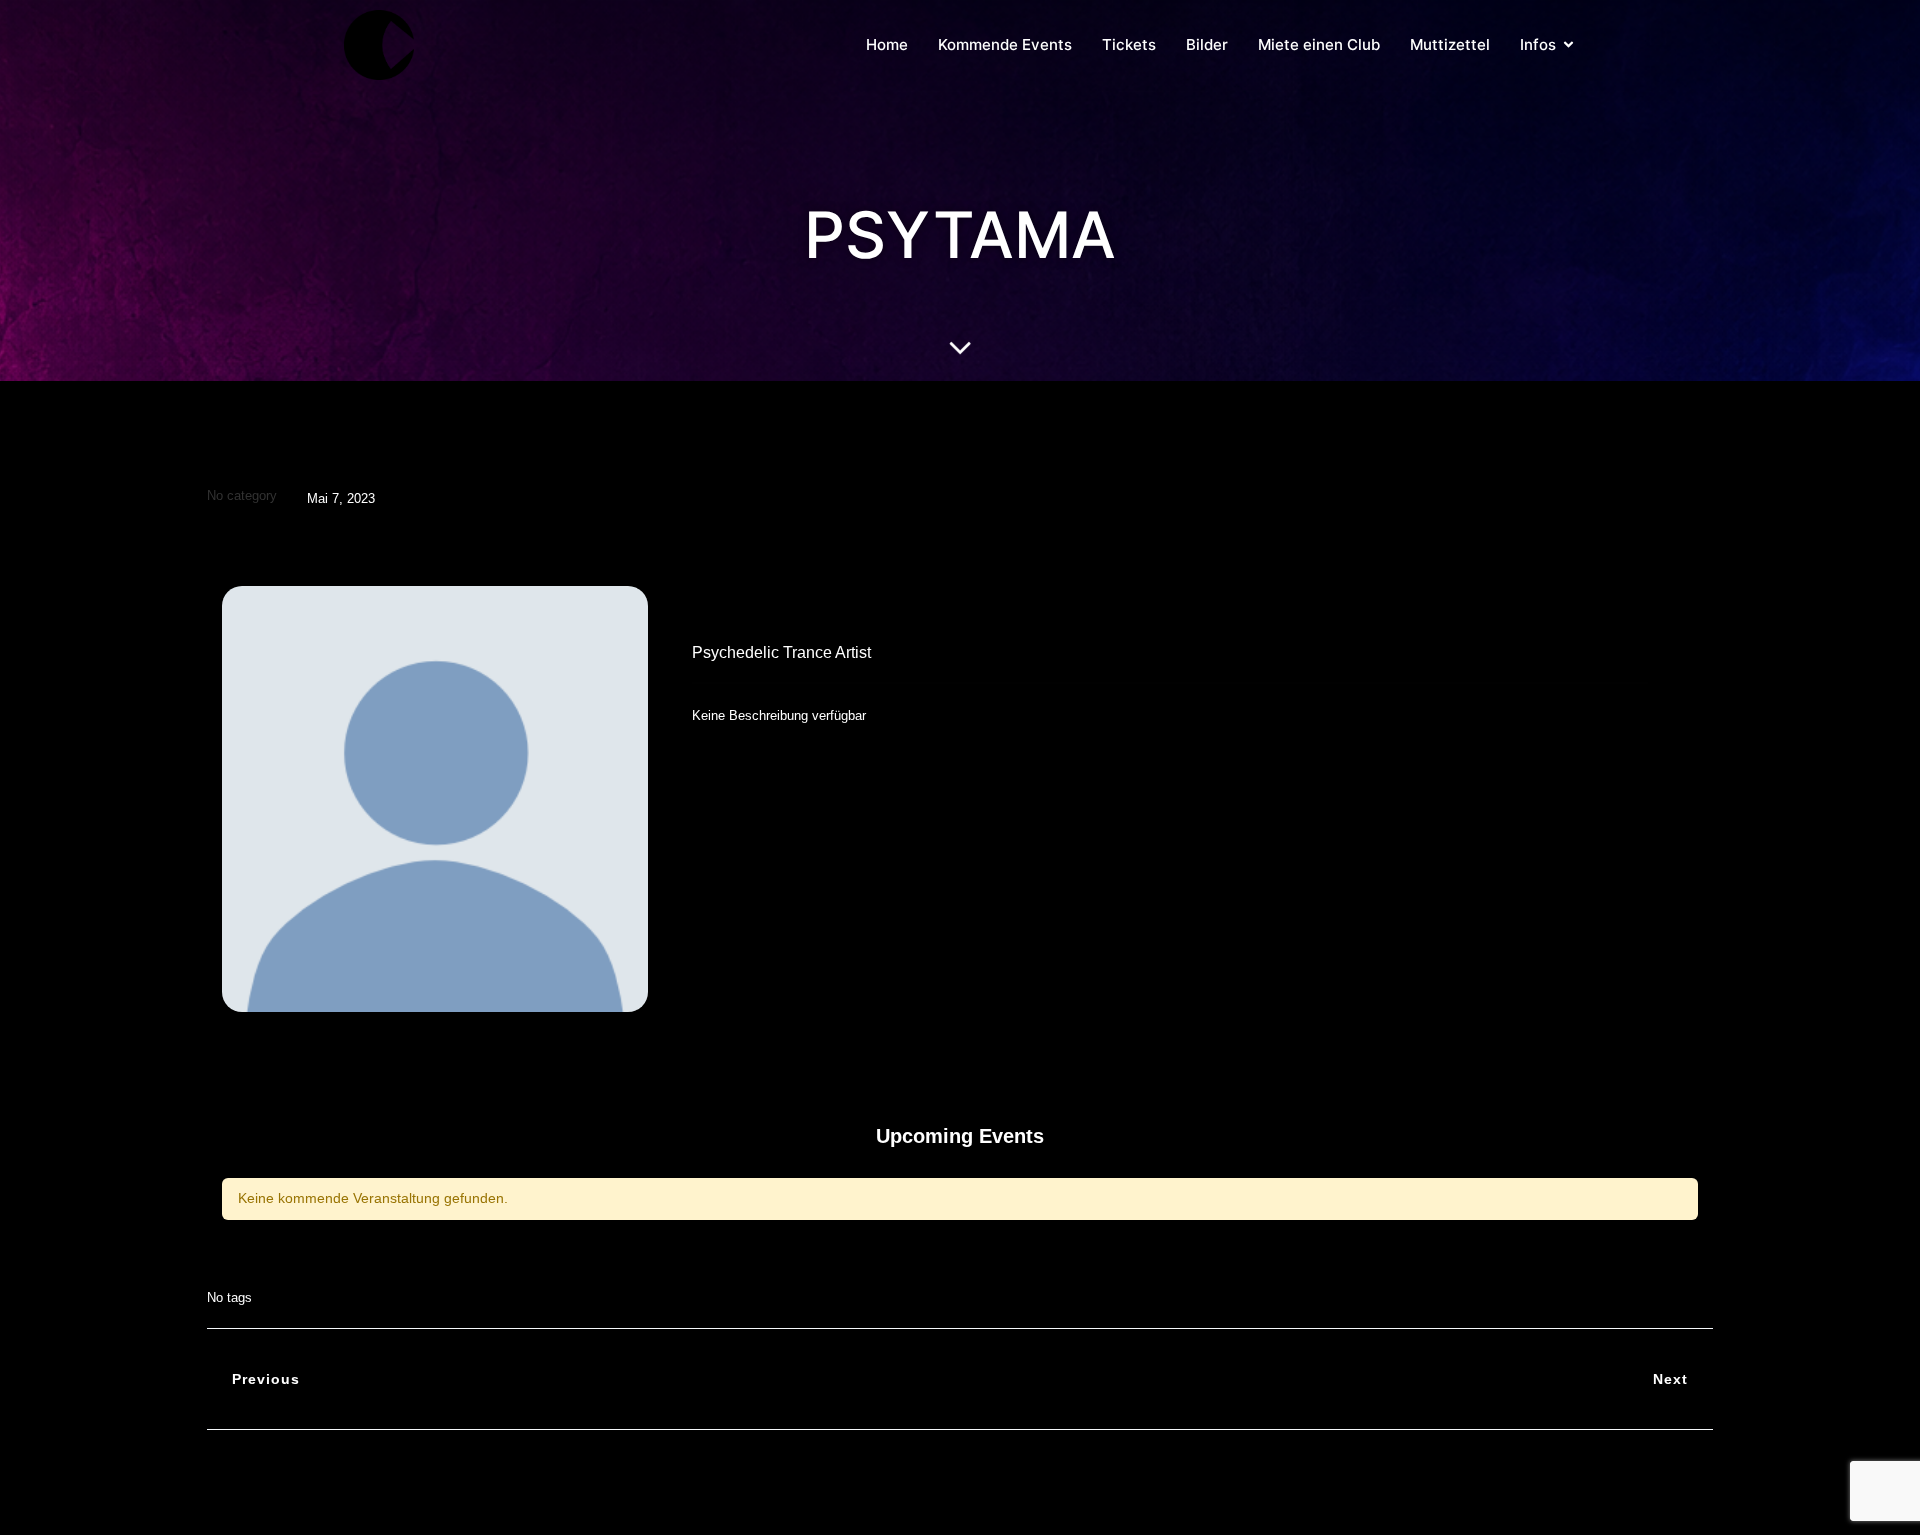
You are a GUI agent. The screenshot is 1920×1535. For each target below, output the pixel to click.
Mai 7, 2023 (341, 498)
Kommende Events (1005, 44)
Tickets (1129, 44)
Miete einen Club (1319, 44)
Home (887, 44)
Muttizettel (1450, 44)
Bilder (1207, 44)
